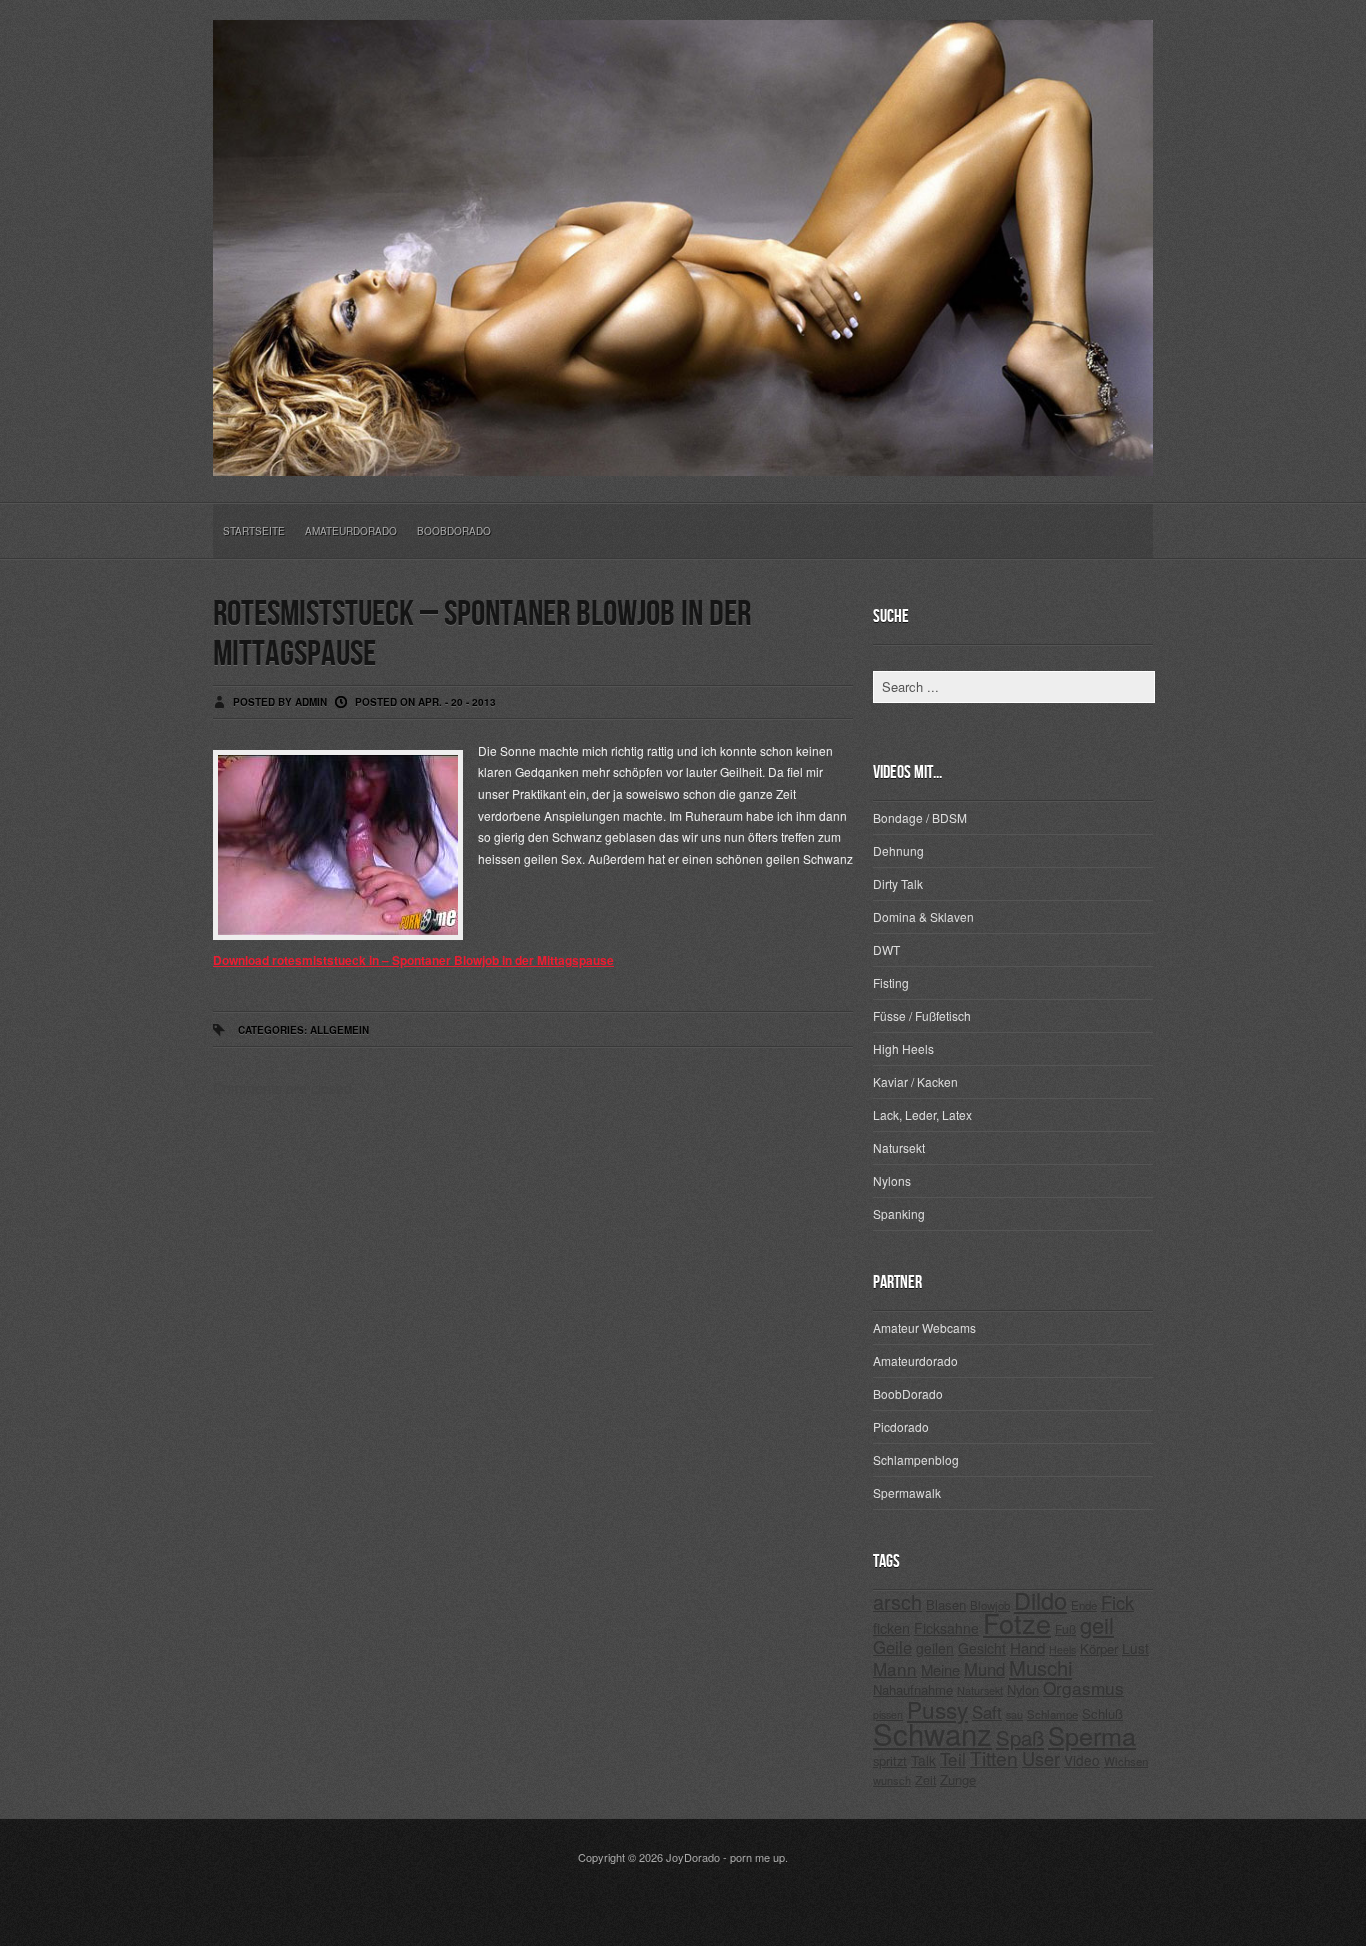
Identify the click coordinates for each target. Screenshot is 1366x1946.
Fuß (1065, 1628)
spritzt (890, 1760)
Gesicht (982, 1648)
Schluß (1102, 1713)
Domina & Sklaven (923, 916)
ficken (891, 1627)
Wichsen (1126, 1761)
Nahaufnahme (913, 1689)
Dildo (1040, 1600)
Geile (892, 1647)
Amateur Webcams (924, 1327)
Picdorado (901, 1426)
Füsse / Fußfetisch (922, 1015)
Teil (953, 1758)
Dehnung (898, 850)
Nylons (892, 1180)
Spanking (899, 1213)
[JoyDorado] (683, 460)
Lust (1135, 1648)
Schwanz (932, 1733)
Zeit (925, 1779)
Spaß (1020, 1737)
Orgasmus (1083, 1687)
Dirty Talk (898, 883)
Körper (1099, 1648)
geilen (935, 1648)
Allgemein (339, 1030)
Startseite (254, 531)
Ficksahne (946, 1628)
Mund (984, 1669)
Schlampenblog (916, 1459)
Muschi (1040, 1667)
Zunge (958, 1779)
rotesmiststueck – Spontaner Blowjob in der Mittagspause (482, 634)
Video (1082, 1760)
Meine (940, 1669)
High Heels (903, 1048)
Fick (1117, 1602)
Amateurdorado (351, 531)
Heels (1062, 1649)
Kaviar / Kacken (915, 1081)
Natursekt (899, 1147)
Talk (923, 1760)
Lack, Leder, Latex (922, 1114)
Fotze (1017, 1622)
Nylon (1023, 1689)
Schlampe (1052, 1714)
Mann (895, 1668)
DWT (886, 949)
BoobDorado (454, 531)
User (1041, 1758)
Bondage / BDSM (920, 817)
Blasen (946, 1604)
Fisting (891, 982)
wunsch (892, 1780)
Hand (1027, 1647)
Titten (994, 1758)
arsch (897, 1601)
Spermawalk (907, 1492)
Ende (1084, 1605)
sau (1014, 1714)
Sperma (1092, 1735)
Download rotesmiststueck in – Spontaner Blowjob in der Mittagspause (413, 960)
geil (1097, 1624)
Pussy (937, 1709)
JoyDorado (693, 1857)
